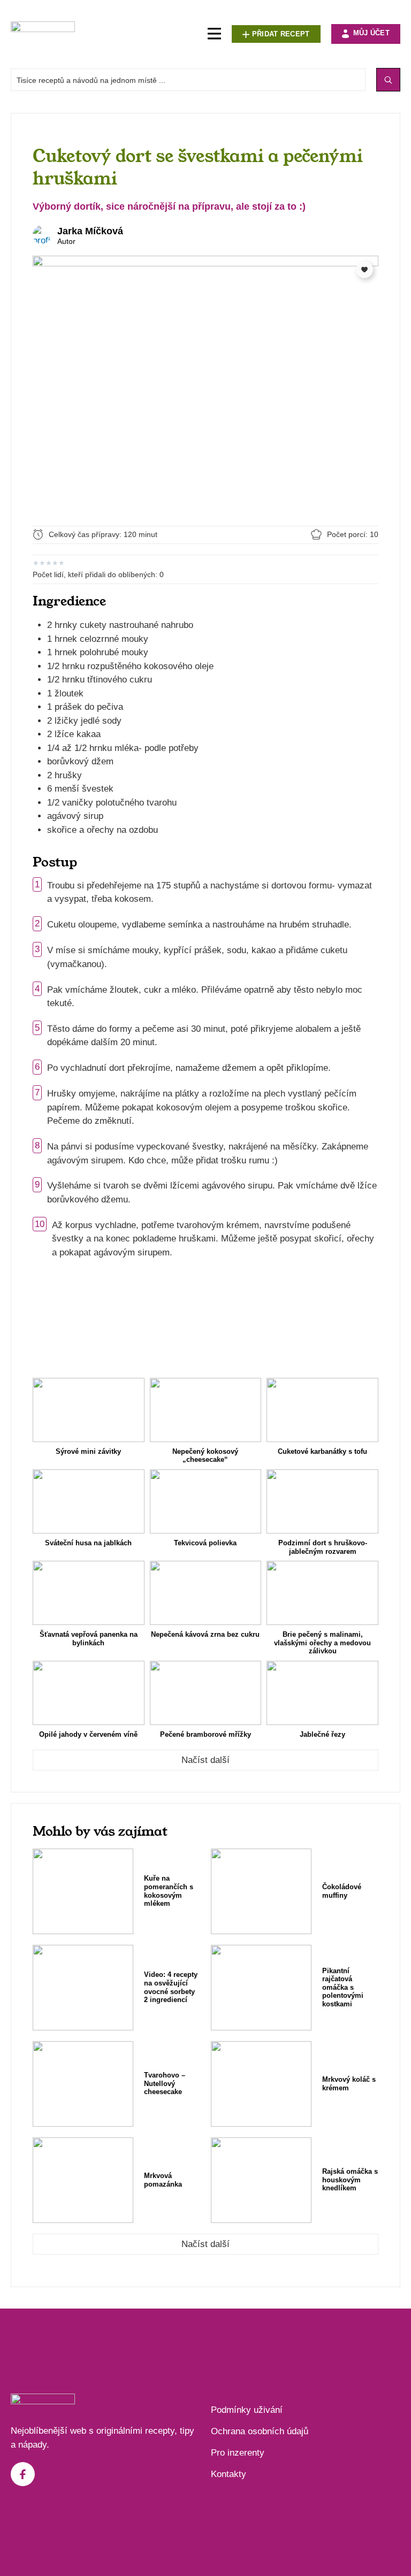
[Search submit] (388, 80)
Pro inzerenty (238, 2453)
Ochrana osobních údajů (260, 2431)
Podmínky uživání (247, 2410)
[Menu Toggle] (214, 34)
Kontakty (229, 2474)
